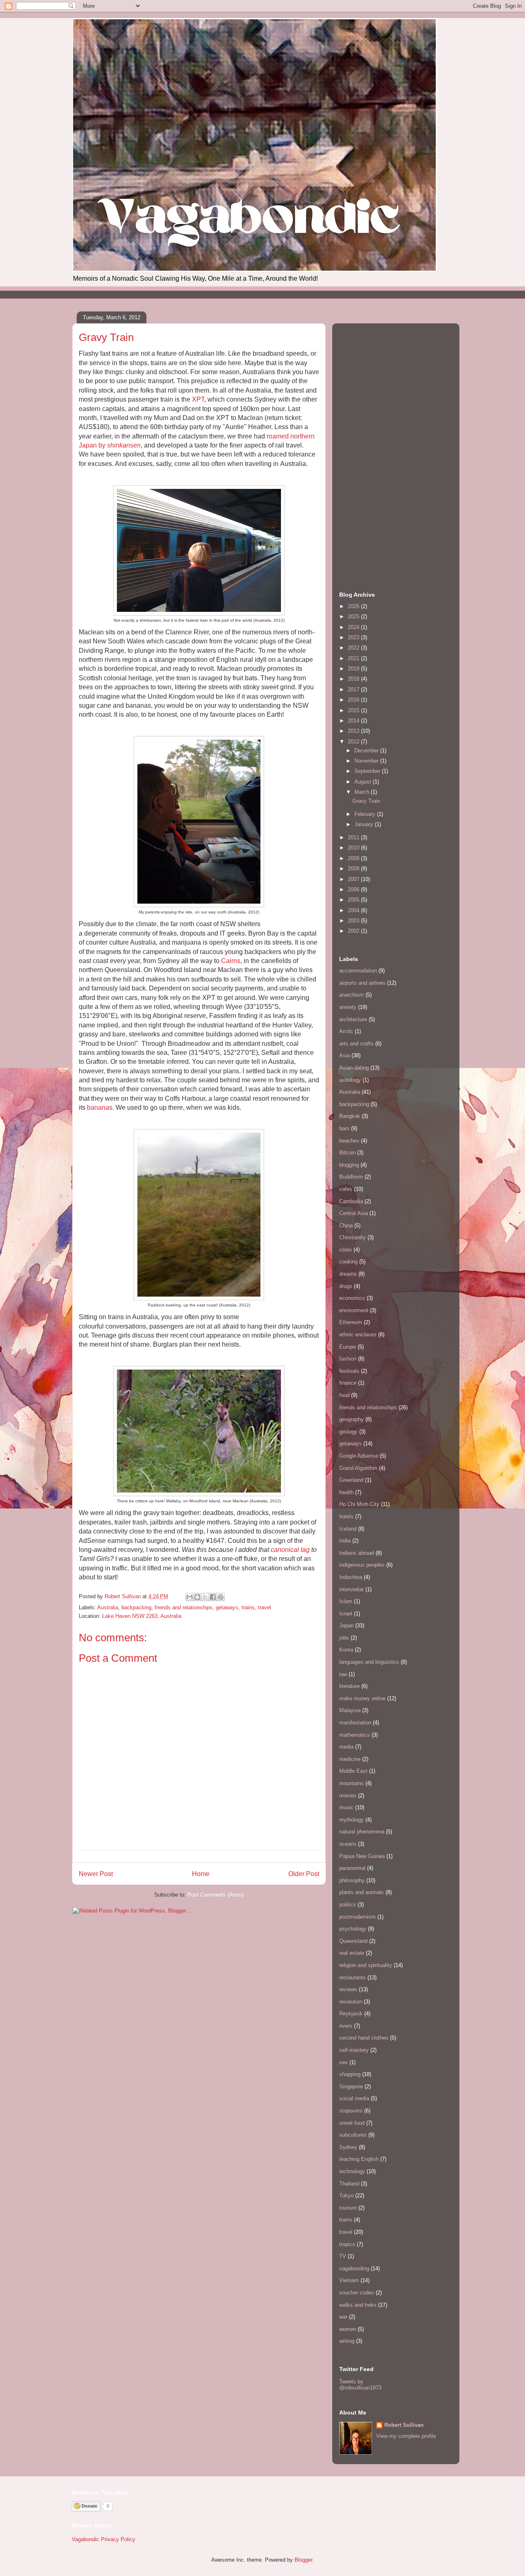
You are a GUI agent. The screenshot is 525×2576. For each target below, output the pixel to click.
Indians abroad (357, 1553)
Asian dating (354, 1068)
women (348, 2329)
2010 (354, 848)
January (365, 824)
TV (343, 2256)
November (367, 761)
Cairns (231, 961)
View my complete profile (406, 2436)
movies (348, 1796)
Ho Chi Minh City (359, 1504)
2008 (354, 869)
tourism (348, 2208)
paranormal (352, 1868)
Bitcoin (347, 1153)
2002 (354, 931)
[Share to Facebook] (213, 1597)
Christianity (353, 1237)
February (366, 814)
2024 (354, 627)
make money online (362, 1698)
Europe (348, 1347)
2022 (354, 648)
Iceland (348, 1529)
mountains (352, 1783)
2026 (354, 606)
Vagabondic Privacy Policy (104, 2539)
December (367, 751)
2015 (354, 710)
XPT (198, 399)
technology (352, 2171)
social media (354, 2098)
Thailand (349, 2184)
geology (348, 1432)
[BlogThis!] (197, 1597)
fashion (348, 1359)
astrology (350, 1080)
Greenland (351, 1480)
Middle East (353, 1771)
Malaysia (350, 1710)
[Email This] (189, 1597)
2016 (354, 700)
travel (265, 1607)
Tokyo (346, 2196)
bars (344, 1128)
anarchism (352, 995)
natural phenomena (362, 1832)
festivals (349, 1371)
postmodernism (357, 1917)
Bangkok (350, 1116)
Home (201, 1874)
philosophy (352, 1880)
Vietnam (349, 2280)
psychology (353, 1929)
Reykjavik (351, 2014)
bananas (100, 1107)
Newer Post (96, 1874)
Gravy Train (366, 801)
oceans (348, 1844)
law (343, 1674)
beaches (349, 1141)
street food (352, 2123)
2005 (354, 900)
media (346, 1747)
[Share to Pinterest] (221, 1597)
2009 (354, 858)
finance (348, 1383)
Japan (346, 1625)
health (346, 1492)
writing (347, 2341)
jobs (344, 1638)
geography (352, 1419)
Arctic (346, 1031)
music (346, 1807)
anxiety (348, 1007)
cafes (346, 1189)
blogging (349, 1165)
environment (354, 1310)
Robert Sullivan (404, 2425)
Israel (346, 1614)
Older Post (304, 1874)
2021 (354, 658)
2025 (354, 617)
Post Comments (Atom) (216, 1895)
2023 (354, 637)
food (344, 1395)
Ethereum (351, 1322)
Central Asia (354, 1213)
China (346, 1226)
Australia (108, 1607)
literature (349, 1686)
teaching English (359, 2159)
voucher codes (357, 2293)
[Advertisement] (221, 294)
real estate (352, 1953)
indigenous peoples (362, 1565)
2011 (354, 837)
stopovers (351, 2111)
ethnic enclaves (358, 1335)
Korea (346, 1650)
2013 (354, 731)
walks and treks (358, 2305)
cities (346, 1250)
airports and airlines (362, 983)
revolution (351, 2002)
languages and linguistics (369, 1662)
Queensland (353, 1941)
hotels (346, 1516)
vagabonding (354, 2268)
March (363, 792)
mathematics (355, 1735)
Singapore (351, 2086)
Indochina (351, 1577)
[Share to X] (205, 1597)
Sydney (348, 2147)
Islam (346, 1601)
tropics (347, 2244)
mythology (352, 1820)
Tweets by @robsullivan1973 (360, 2385)
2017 (354, 689)
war (343, 2317)
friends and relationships (184, 1607)
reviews (348, 1989)
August (364, 782)
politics (348, 1905)
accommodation (358, 971)
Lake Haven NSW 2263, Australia (142, 1616)
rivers (346, 2026)
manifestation (355, 1723)
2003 (354, 921)
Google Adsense (359, 1456)
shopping (350, 2074)
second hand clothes (364, 2038)
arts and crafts (356, 1044)
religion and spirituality (366, 1965)
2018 (354, 679)
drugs (346, 1286)
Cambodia (351, 1201)
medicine (350, 1759)
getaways (227, 1607)
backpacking (136, 1607)
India (345, 1541)
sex (344, 2062)
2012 (354, 742)
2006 (354, 889)
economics (352, 1298)
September (368, 771)
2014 (354, 721)
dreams (348, 1274)
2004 (354, 910)
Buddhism (351, 1177)
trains (248, 1607)
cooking (348, 1262)
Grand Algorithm (358, 1468)
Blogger (303, 2560)
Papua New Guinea (362, 1856)
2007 (354, 879)
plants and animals (362, 1892)
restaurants (353, 1977)
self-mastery (354, 2050)
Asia (345, 1055)
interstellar (352, 1589)
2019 (354, 669)
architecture (353, 1019)
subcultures (353, 2135)
